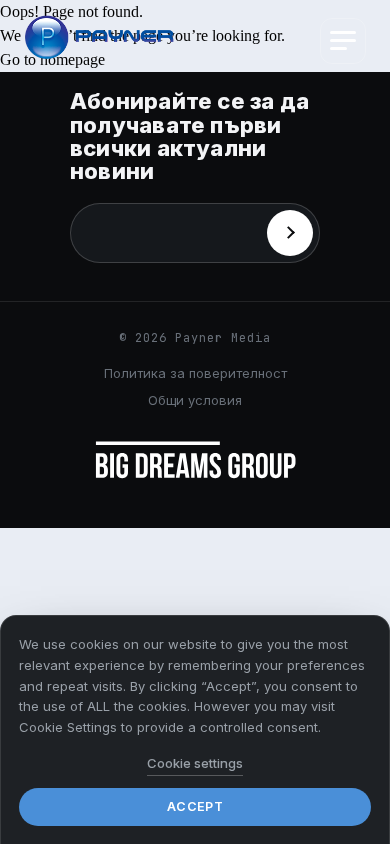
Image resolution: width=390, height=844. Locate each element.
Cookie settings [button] (195, 763)
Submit (290, 233)
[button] (343, 41)
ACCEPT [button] (195, 806)
